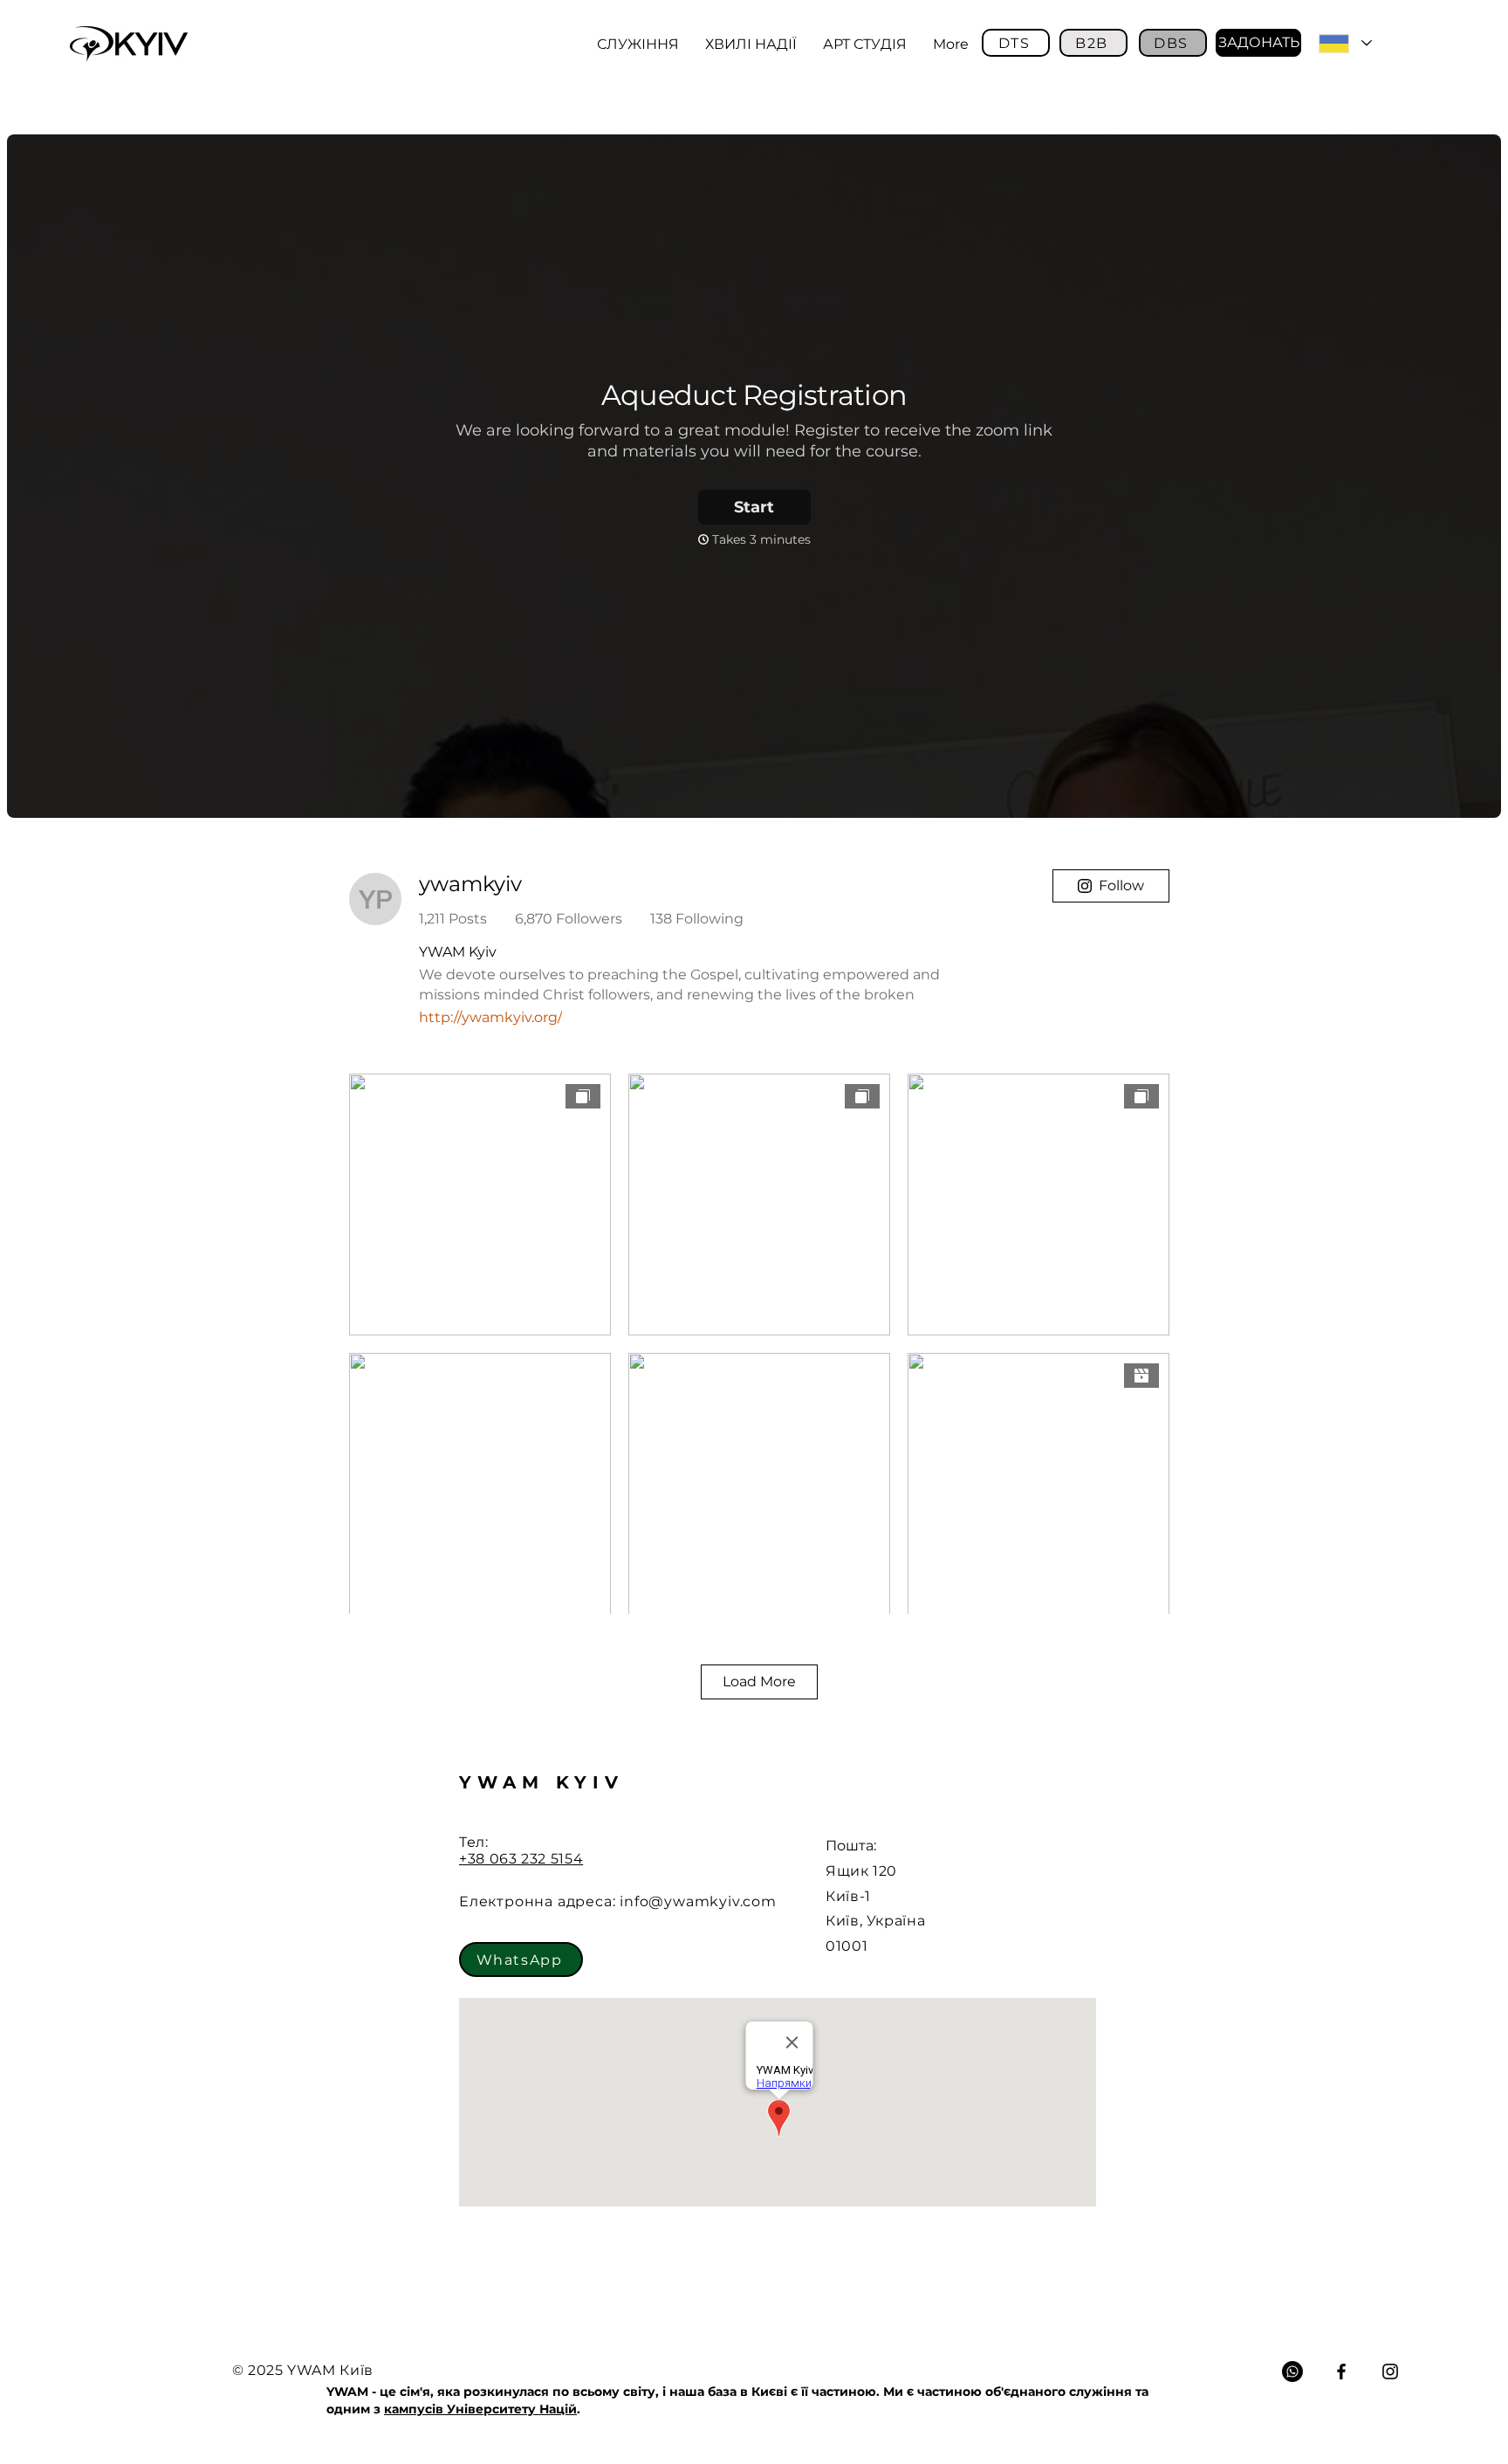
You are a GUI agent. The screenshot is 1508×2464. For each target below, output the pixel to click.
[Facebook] (1341, 2371)
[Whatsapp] (1292, 2371)
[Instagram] (1390, 2371)
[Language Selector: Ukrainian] (1345, 43)
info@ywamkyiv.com (698, 1901)
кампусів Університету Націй (480, 2409)
